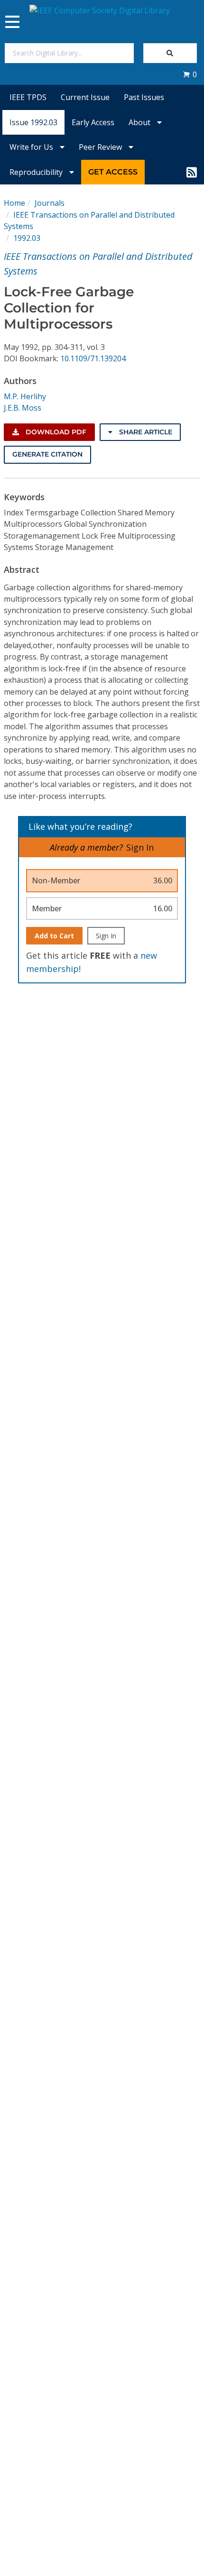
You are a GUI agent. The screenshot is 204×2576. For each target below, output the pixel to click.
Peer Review (101, 147)
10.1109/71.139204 (93, 358)
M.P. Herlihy (25, 396)
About (140, 122)
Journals (50, 203)
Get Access (113, 172)
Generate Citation (47, 454)
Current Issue (85, 97)
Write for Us (32, 147)
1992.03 (27, 238)
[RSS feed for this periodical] (192, 172)
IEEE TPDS (28, 97)
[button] (190, 74)
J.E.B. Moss (23, 408)
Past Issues (144, 97)
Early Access (93, 122)
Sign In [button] (140, 847)
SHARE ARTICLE (145, 432)
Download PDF (55, 432)
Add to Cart (54, 936)
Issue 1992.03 (33, 122)
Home (14, 203)
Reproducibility (37, 172)
